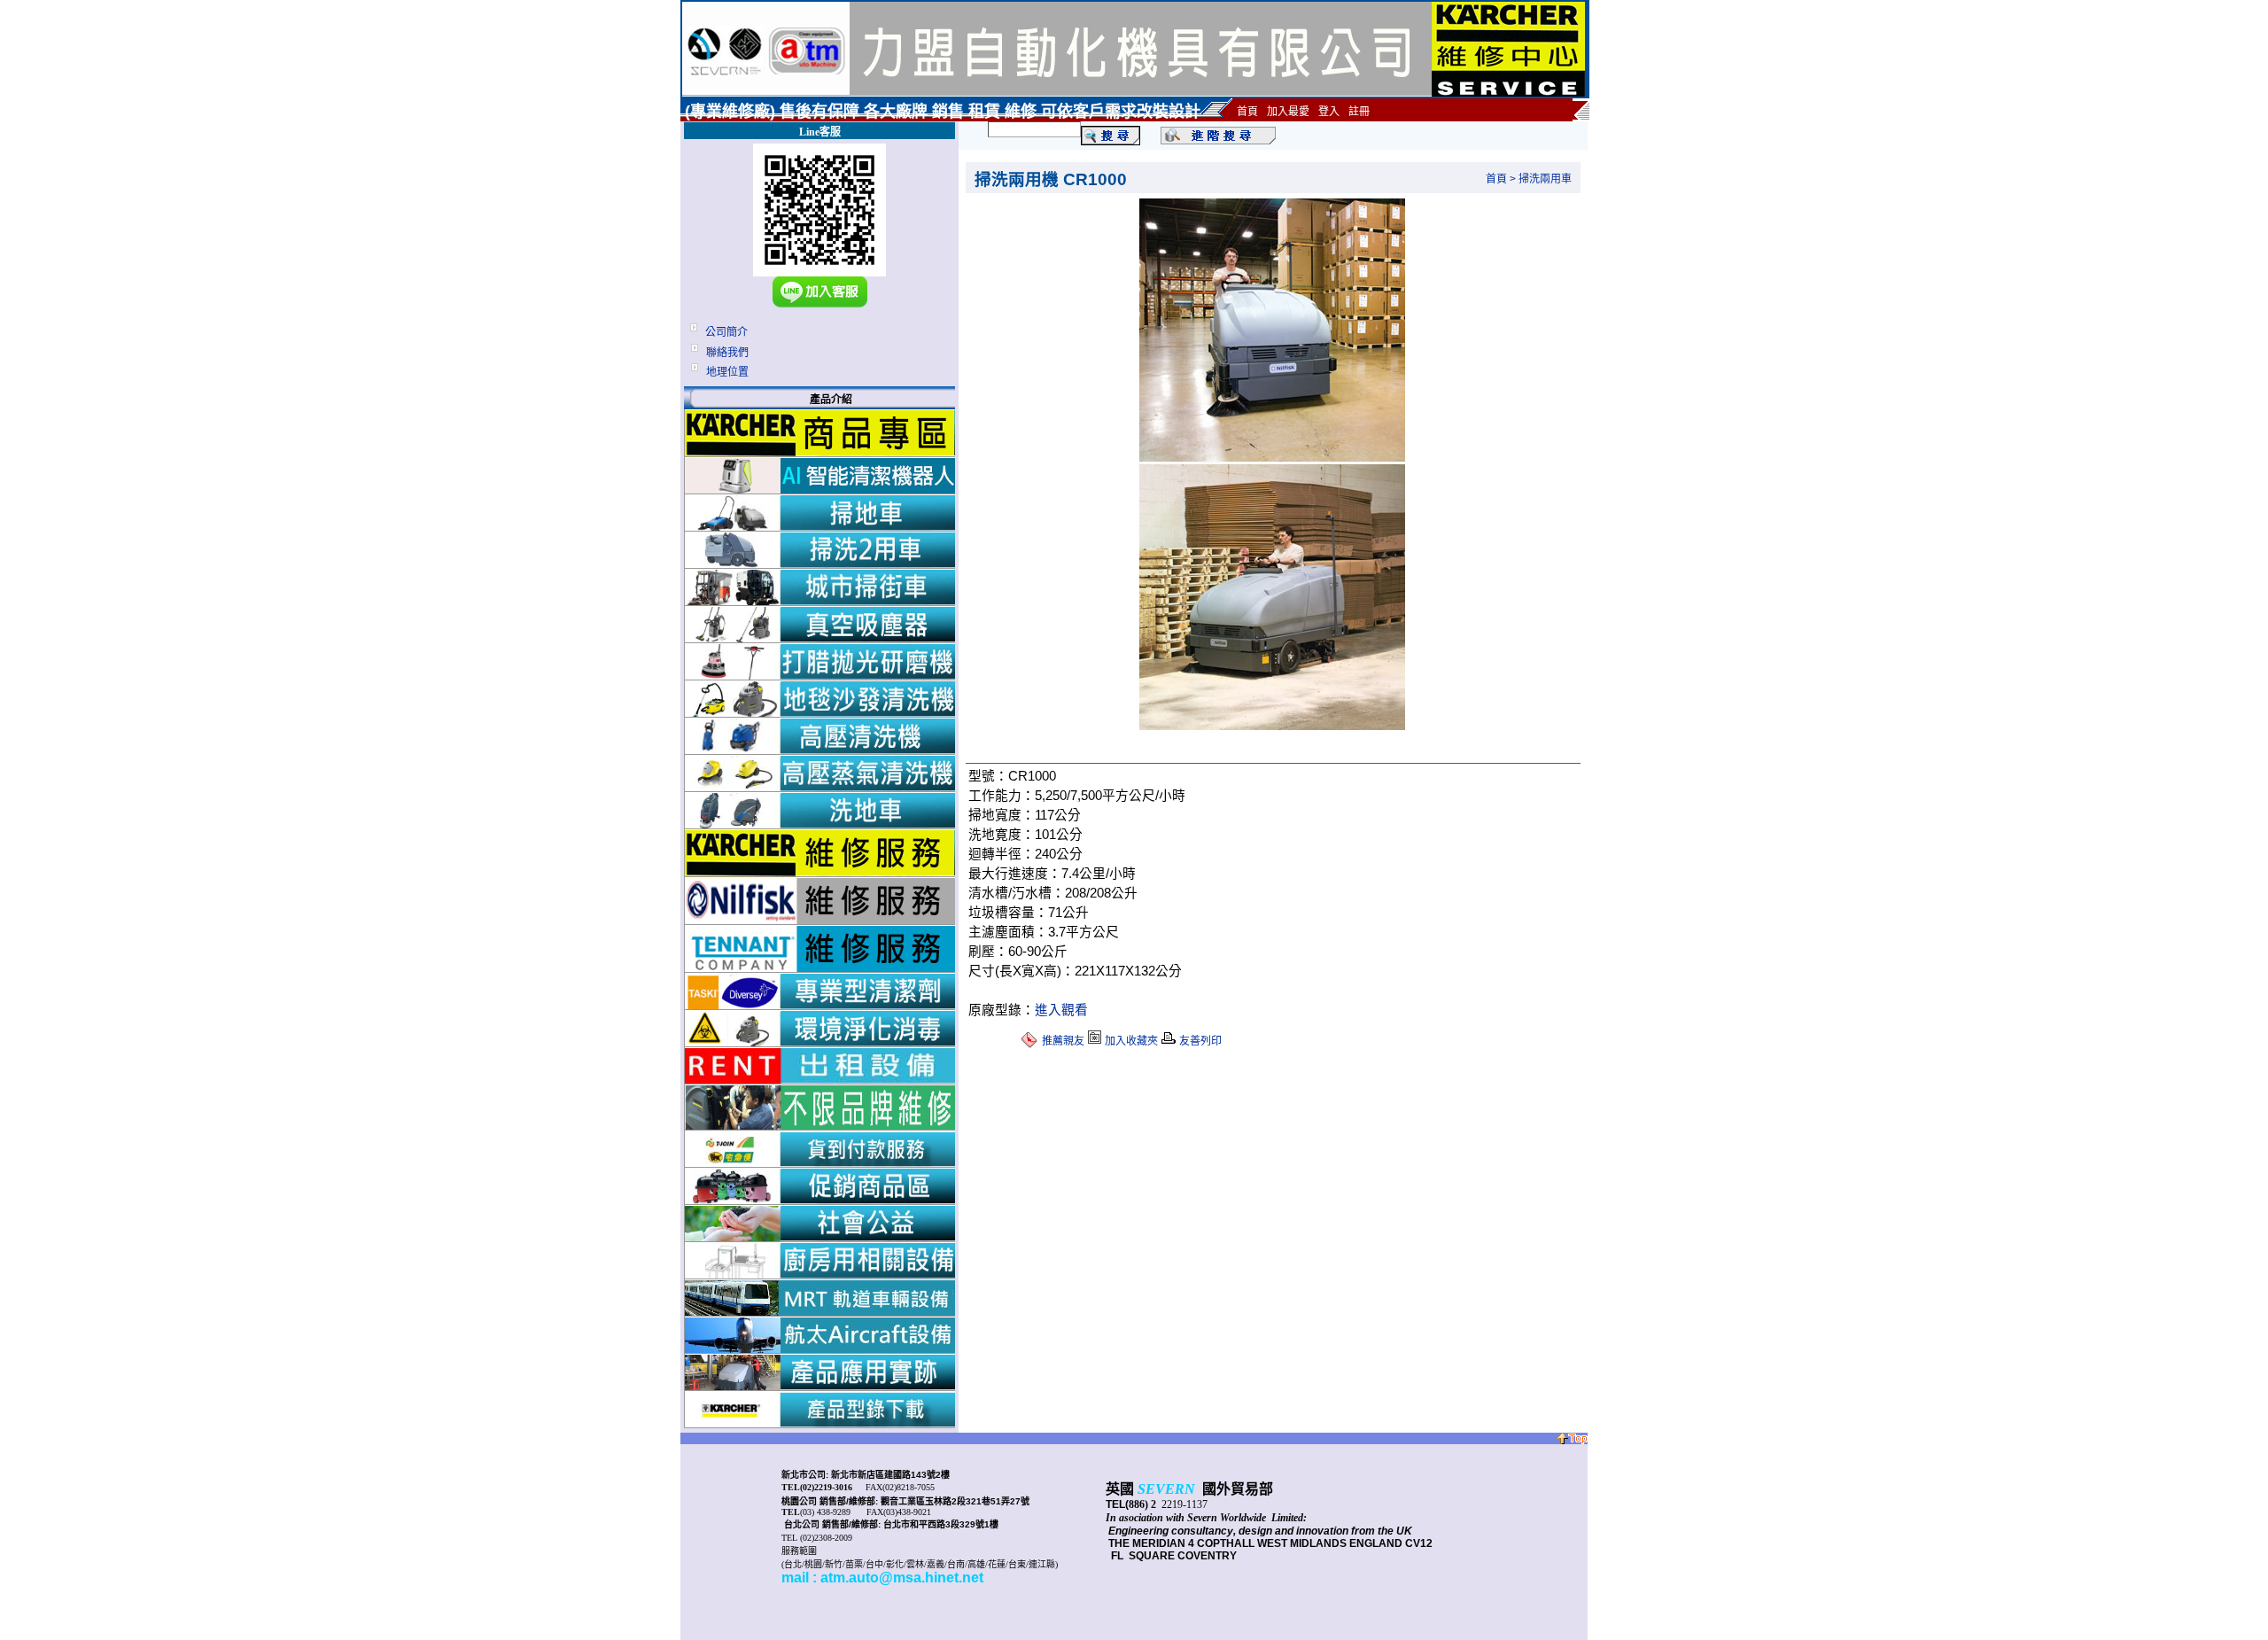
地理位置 (727, 372)
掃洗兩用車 (1545, 179)
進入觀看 (1061, 1010)
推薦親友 (1063, 1041)
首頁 (1496, 179)
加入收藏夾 (1131, 1041)
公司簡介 (726, 332)
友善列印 (1200, 1041)
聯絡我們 (727, 353)
